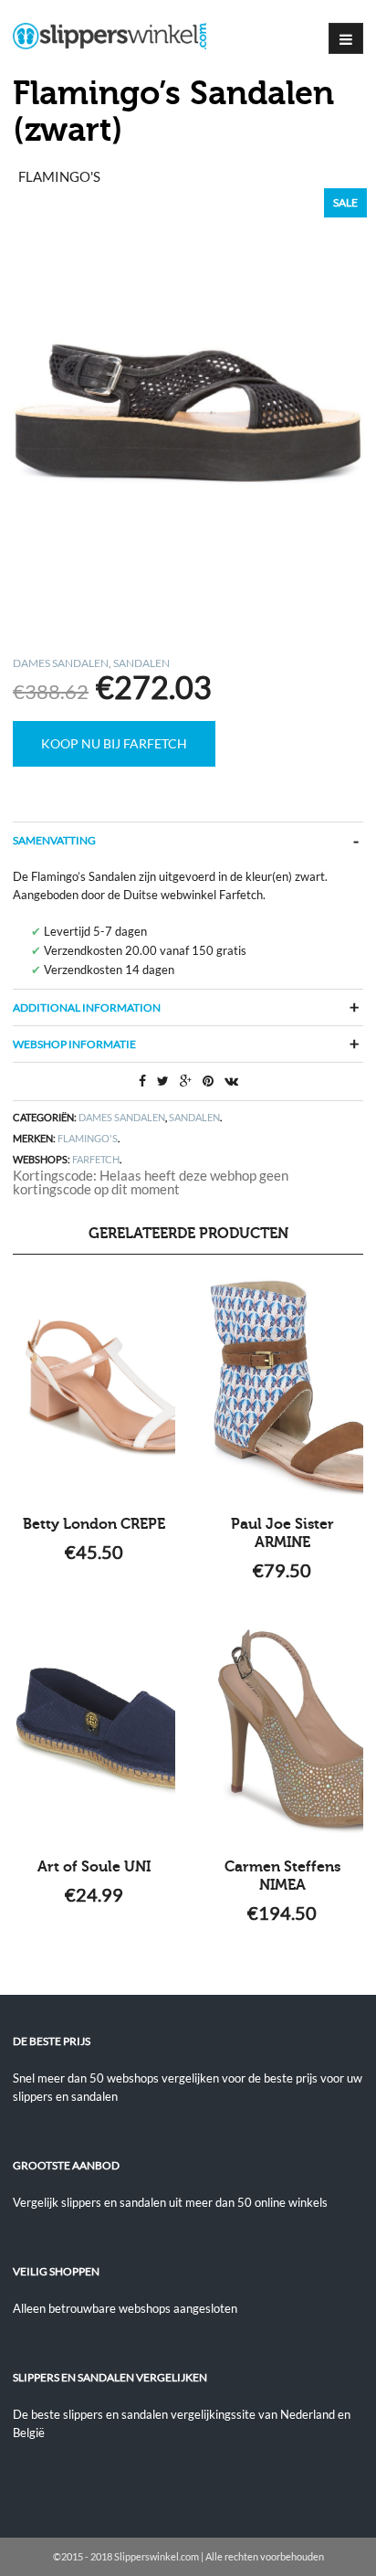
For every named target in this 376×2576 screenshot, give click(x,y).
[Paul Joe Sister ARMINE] (282, 1387)
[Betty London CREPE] (94, 1387)
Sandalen (141, 663)
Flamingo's (88, 1138)
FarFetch (96, 1159)
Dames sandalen (61, 663)
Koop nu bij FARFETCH (114, 743)
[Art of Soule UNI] (94, 1730)
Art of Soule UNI (94, 1867)
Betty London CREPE (94, 1524)
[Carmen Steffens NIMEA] (282, 1730)
